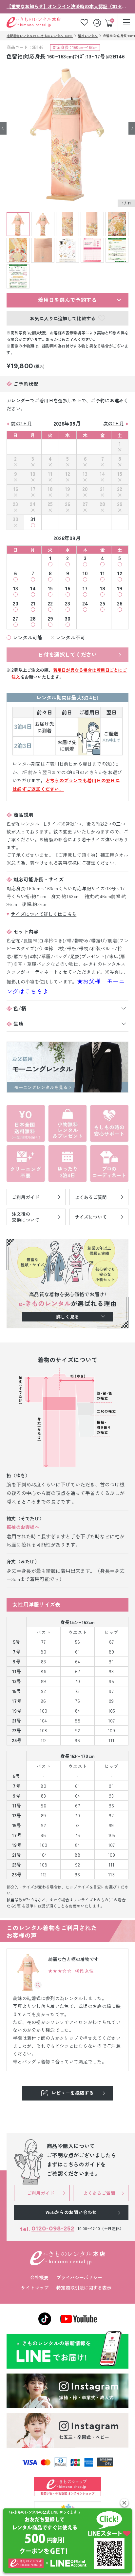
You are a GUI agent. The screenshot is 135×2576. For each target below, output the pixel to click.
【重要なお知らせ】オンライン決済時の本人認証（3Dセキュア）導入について (67, 6)
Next (132, 128)
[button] (124, 2503)
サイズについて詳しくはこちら (44, 914)
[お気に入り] (84, 22)
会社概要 (39, 2277)
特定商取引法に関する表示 (84, 2288)
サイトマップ (35, 2288)
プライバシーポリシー (79, 2277)
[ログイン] (98, 22)
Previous (3, 128)
